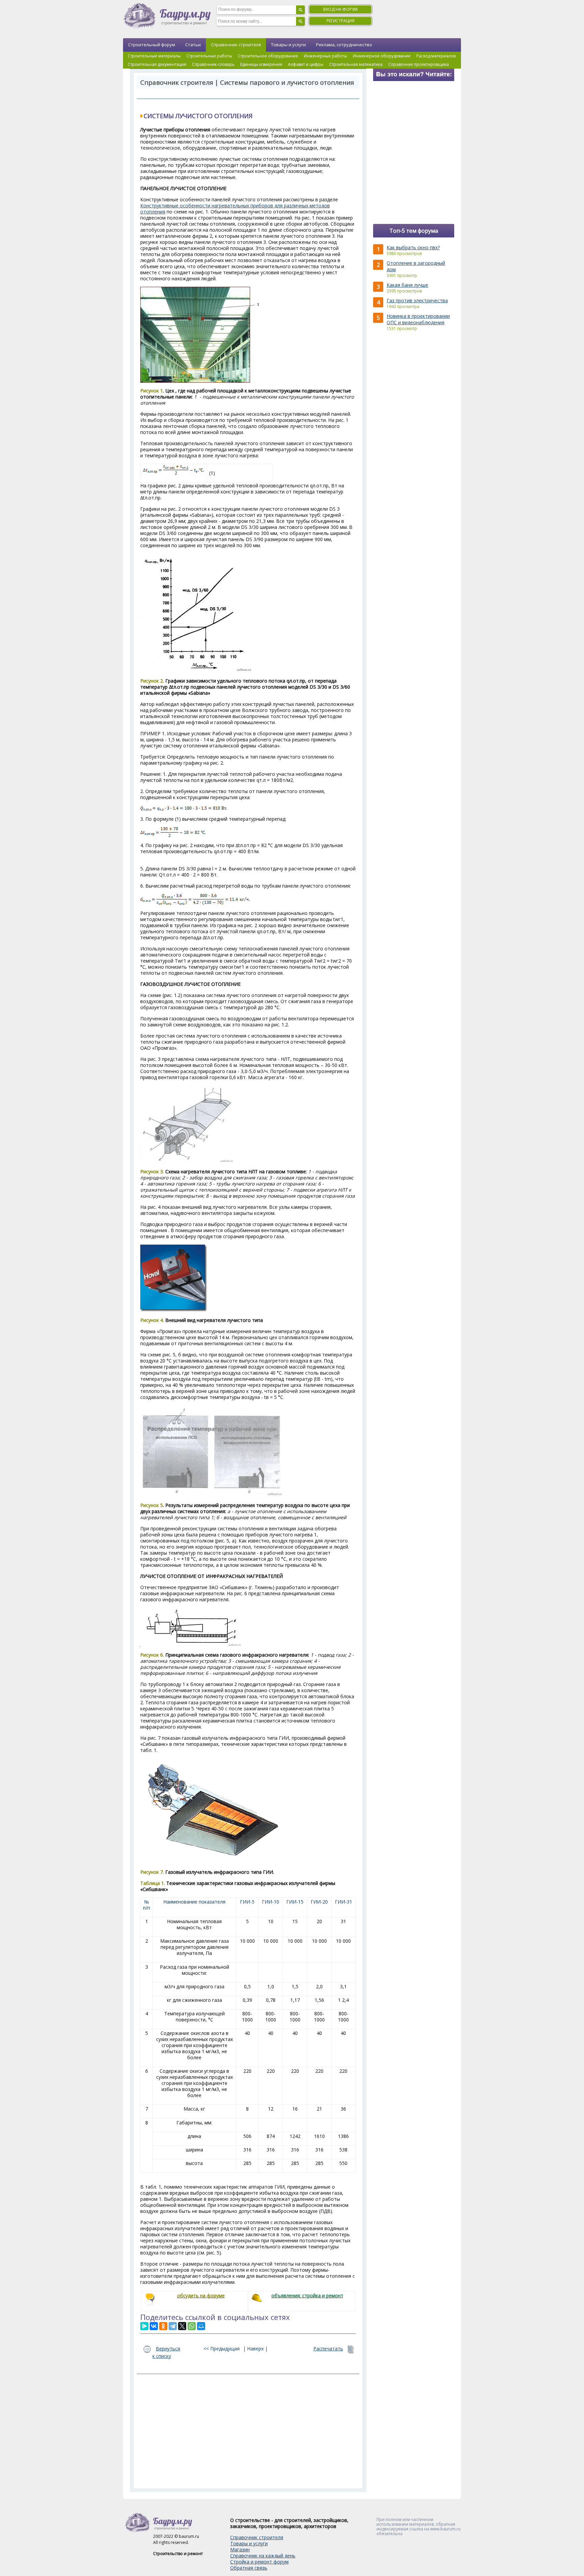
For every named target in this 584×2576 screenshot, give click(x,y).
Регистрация (340, 21)
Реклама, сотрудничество (344, 45)
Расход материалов (436, 56)
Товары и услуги (288, 45)
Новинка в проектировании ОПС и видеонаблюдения (418, 319)
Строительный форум (152, 45)
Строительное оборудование (268, 56)
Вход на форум (340, 9)
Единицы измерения (261, 64)
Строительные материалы (154, 56)
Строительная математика (356, 64)
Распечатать (328, 2349)
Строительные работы (209, 56)
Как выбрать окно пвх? (413, 247)
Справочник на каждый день (263, 2556)
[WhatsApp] (192, 2326)
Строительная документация (157, 64)
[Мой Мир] (201, 2326)
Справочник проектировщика (419, 64)
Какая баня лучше (407, 285)
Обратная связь (249, 2568)
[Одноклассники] (163, 2326)
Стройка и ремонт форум (259, 2562)
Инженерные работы (325, 56)
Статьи (193, 45)
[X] (182, 2326)
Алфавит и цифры (306, 64)
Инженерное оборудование (382, 56)
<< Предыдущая (222, 2349)
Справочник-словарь (213, 64)
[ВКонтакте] (154, 2326)
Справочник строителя (236, 45)
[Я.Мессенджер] (144, 2326)
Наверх (255, 2349)
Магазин (240, 2549)
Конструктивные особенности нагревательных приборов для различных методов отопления (235, 209)
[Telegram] (173, 2326)
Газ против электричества (417, 300)
